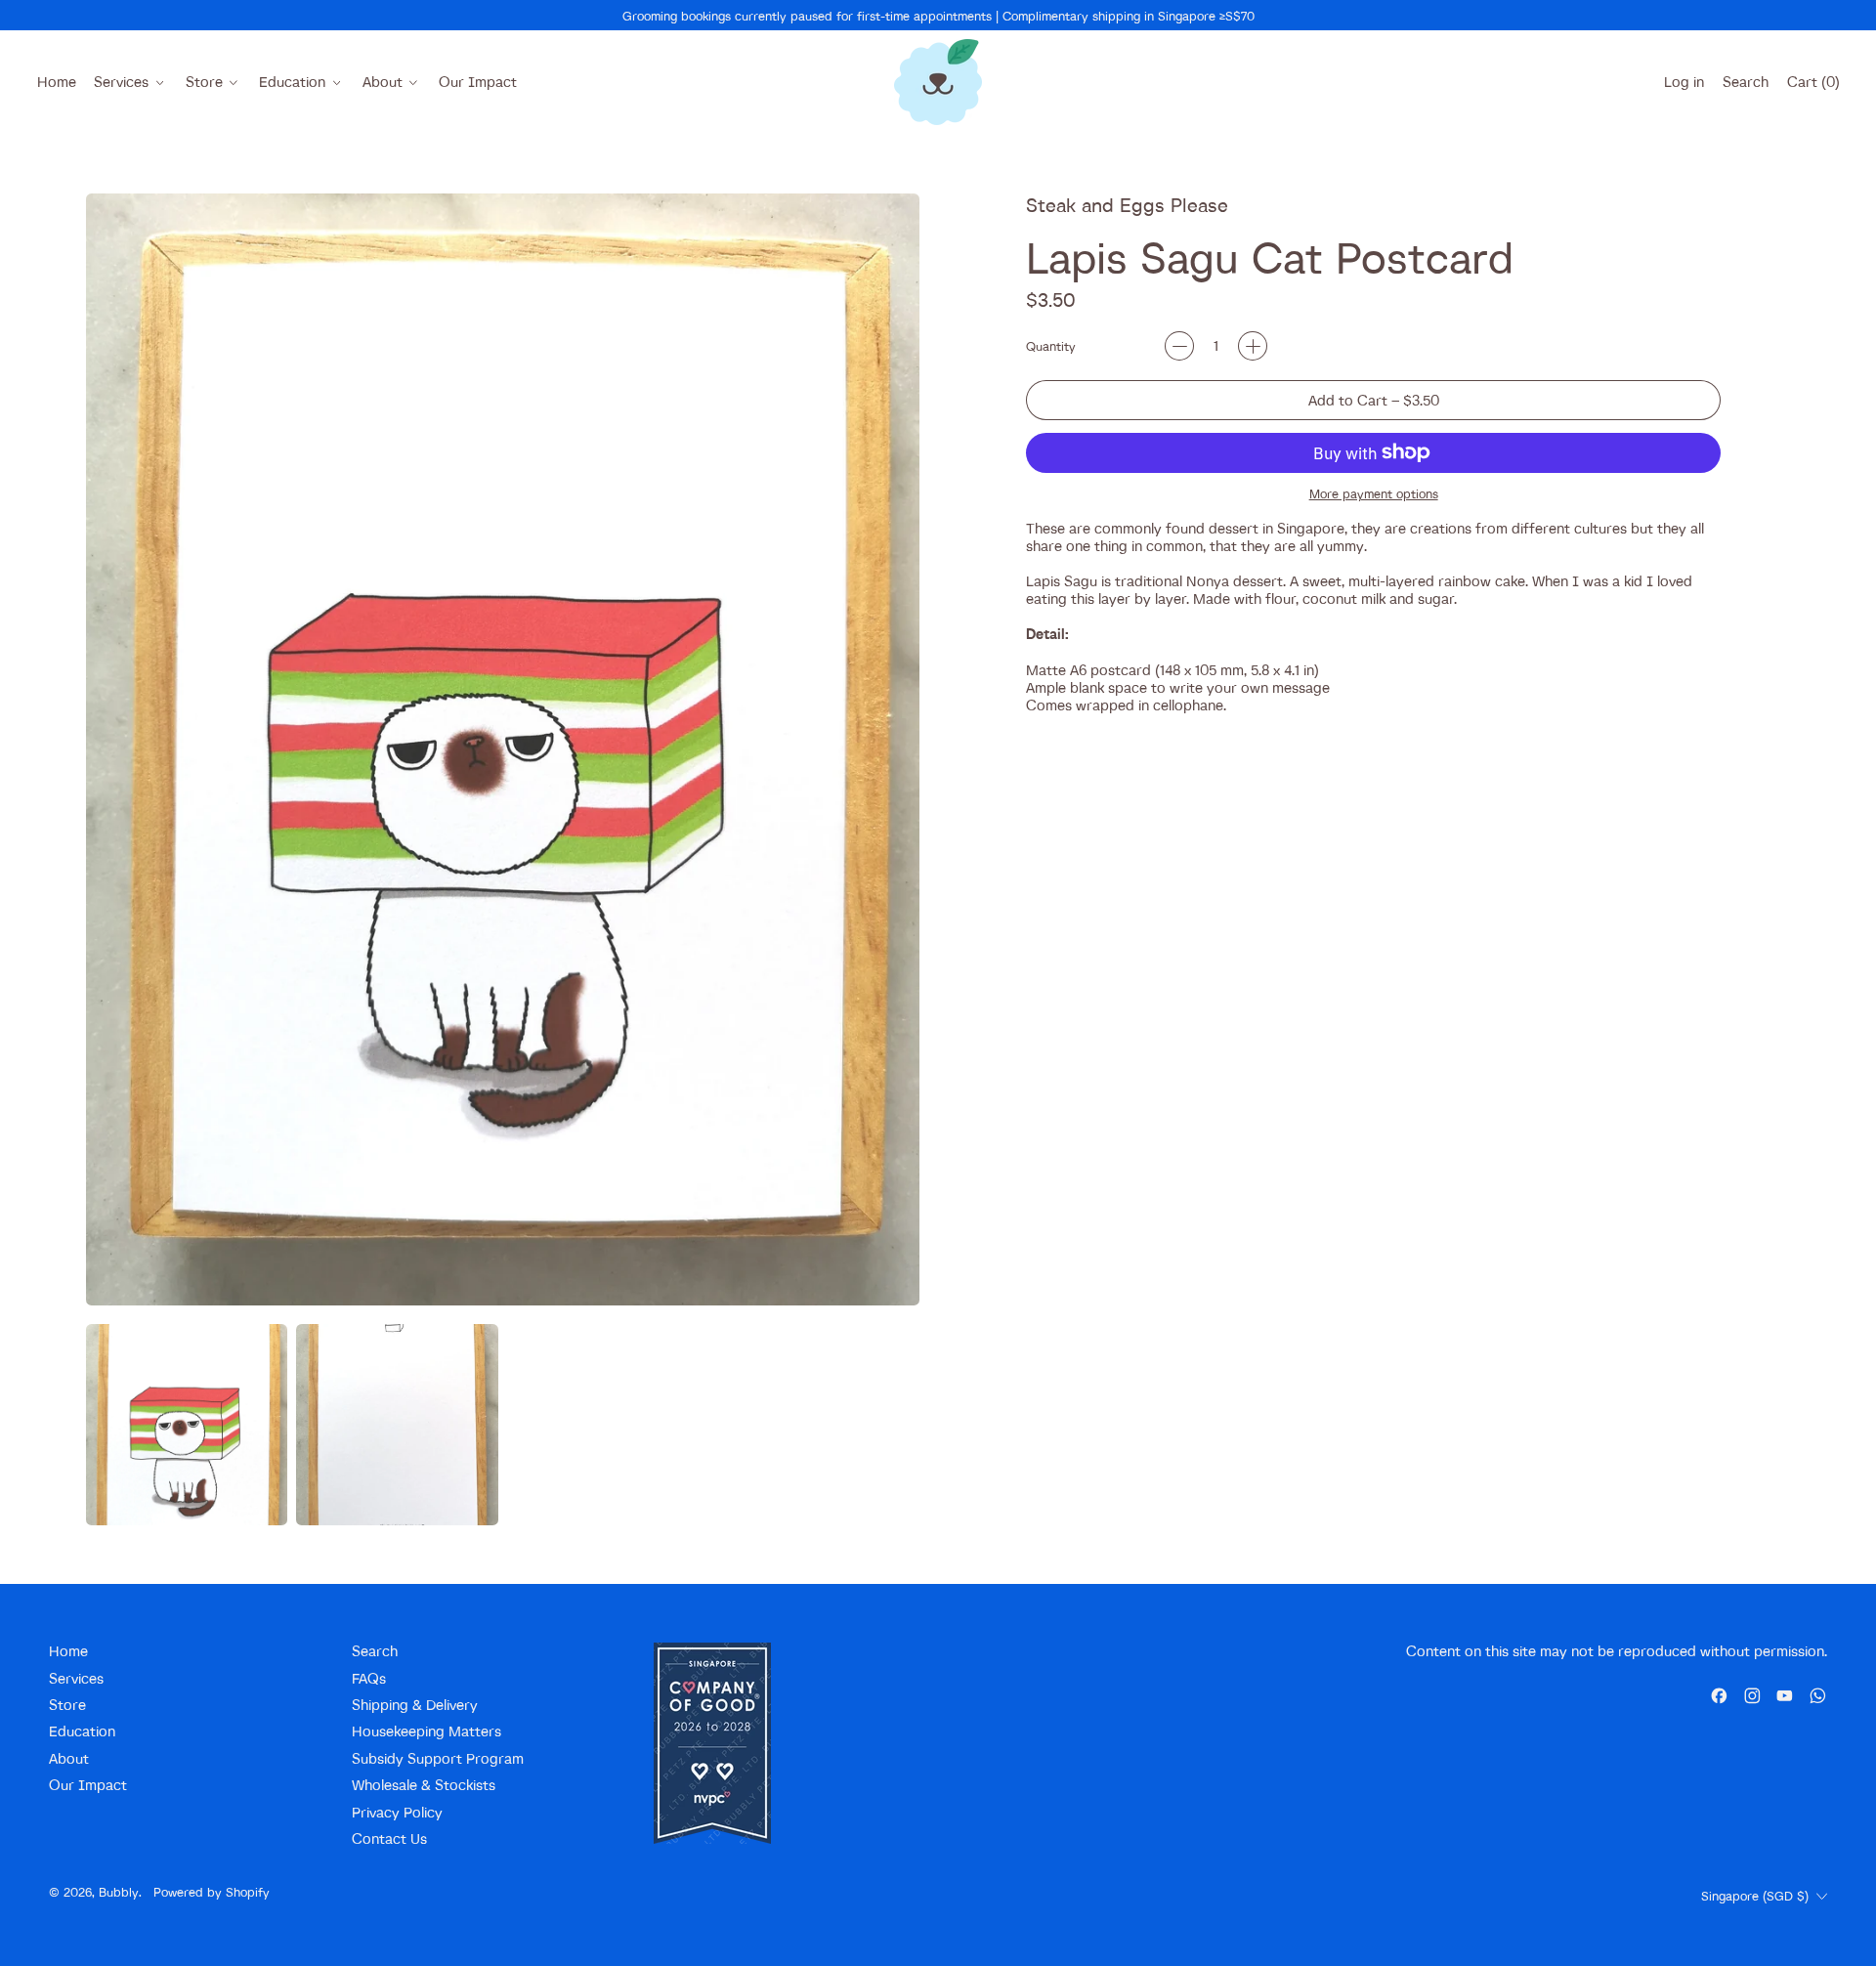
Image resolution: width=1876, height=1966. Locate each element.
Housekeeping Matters (426, 1731)
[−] (1179, 346)
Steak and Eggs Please (1127, 205)
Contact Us (389, 1838)
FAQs (369, 1678)
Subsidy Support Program (438, 1758)
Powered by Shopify (212, 1892)
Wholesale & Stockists (424, 1785)
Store (67, 1705)
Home (57, 82)
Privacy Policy (397, 1812)
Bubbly (119, 1892)
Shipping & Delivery (415, 1705)
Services (76, 1678)
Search (375, 1651)
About (69, 1758)
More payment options (1374, 493)
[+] (1253, 346)
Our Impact (478, 82)
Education (82, 1731)
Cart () (1812, 86)
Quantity (1051, 346)
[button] (1745, 82)
